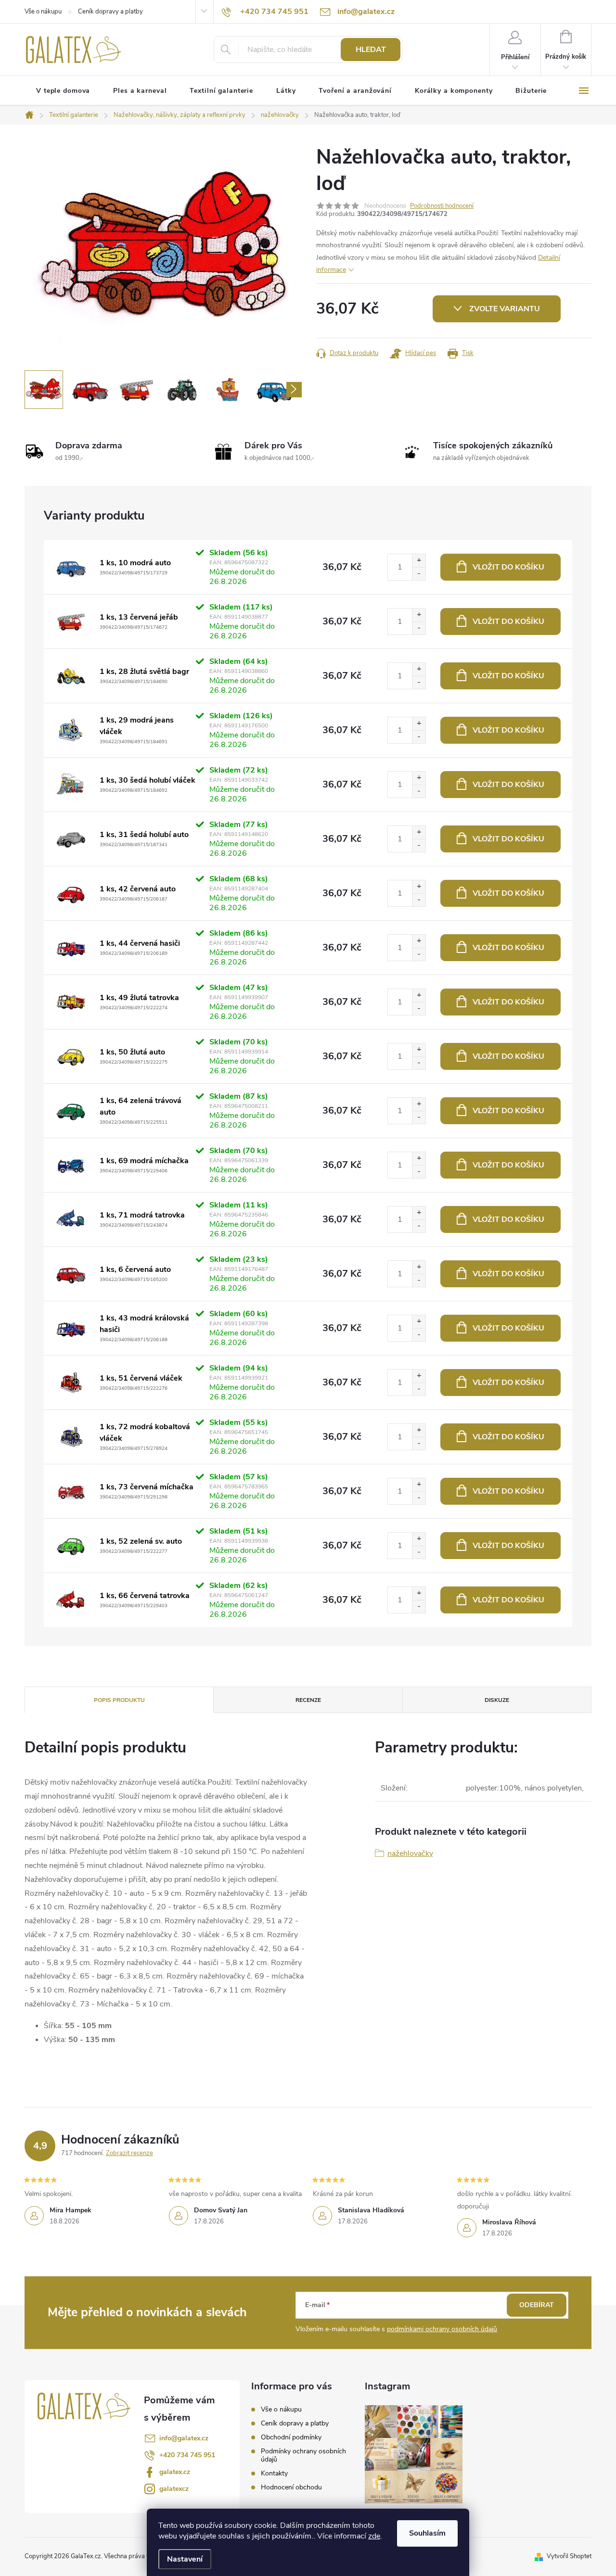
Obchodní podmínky (291, 2437)
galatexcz (174, 2489)
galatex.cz (175, 2472)
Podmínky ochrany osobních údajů (303, 2455)
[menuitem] (63, 91)
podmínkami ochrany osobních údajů (442, 2329)
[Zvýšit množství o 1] (419, 561)
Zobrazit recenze (129, 2153)
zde (374, 2536)
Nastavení (185, 2559)
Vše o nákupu (43, 12)
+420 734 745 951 (187, 2455)
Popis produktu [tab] (119, 1700)
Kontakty (274, 2473)
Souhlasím (427, 2533)
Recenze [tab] (308, 1700)
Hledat (371, 50)
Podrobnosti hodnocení (442, 206)
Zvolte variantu (505, 309)
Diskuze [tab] (497, 1700)
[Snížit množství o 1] (419, 574)
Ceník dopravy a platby (110, 12)
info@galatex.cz (184, 2438)
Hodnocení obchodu (291, 2487)
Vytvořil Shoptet (569, 2556)
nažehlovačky (410, 1853)
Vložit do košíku (508, 567)
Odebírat (537, 2305)
